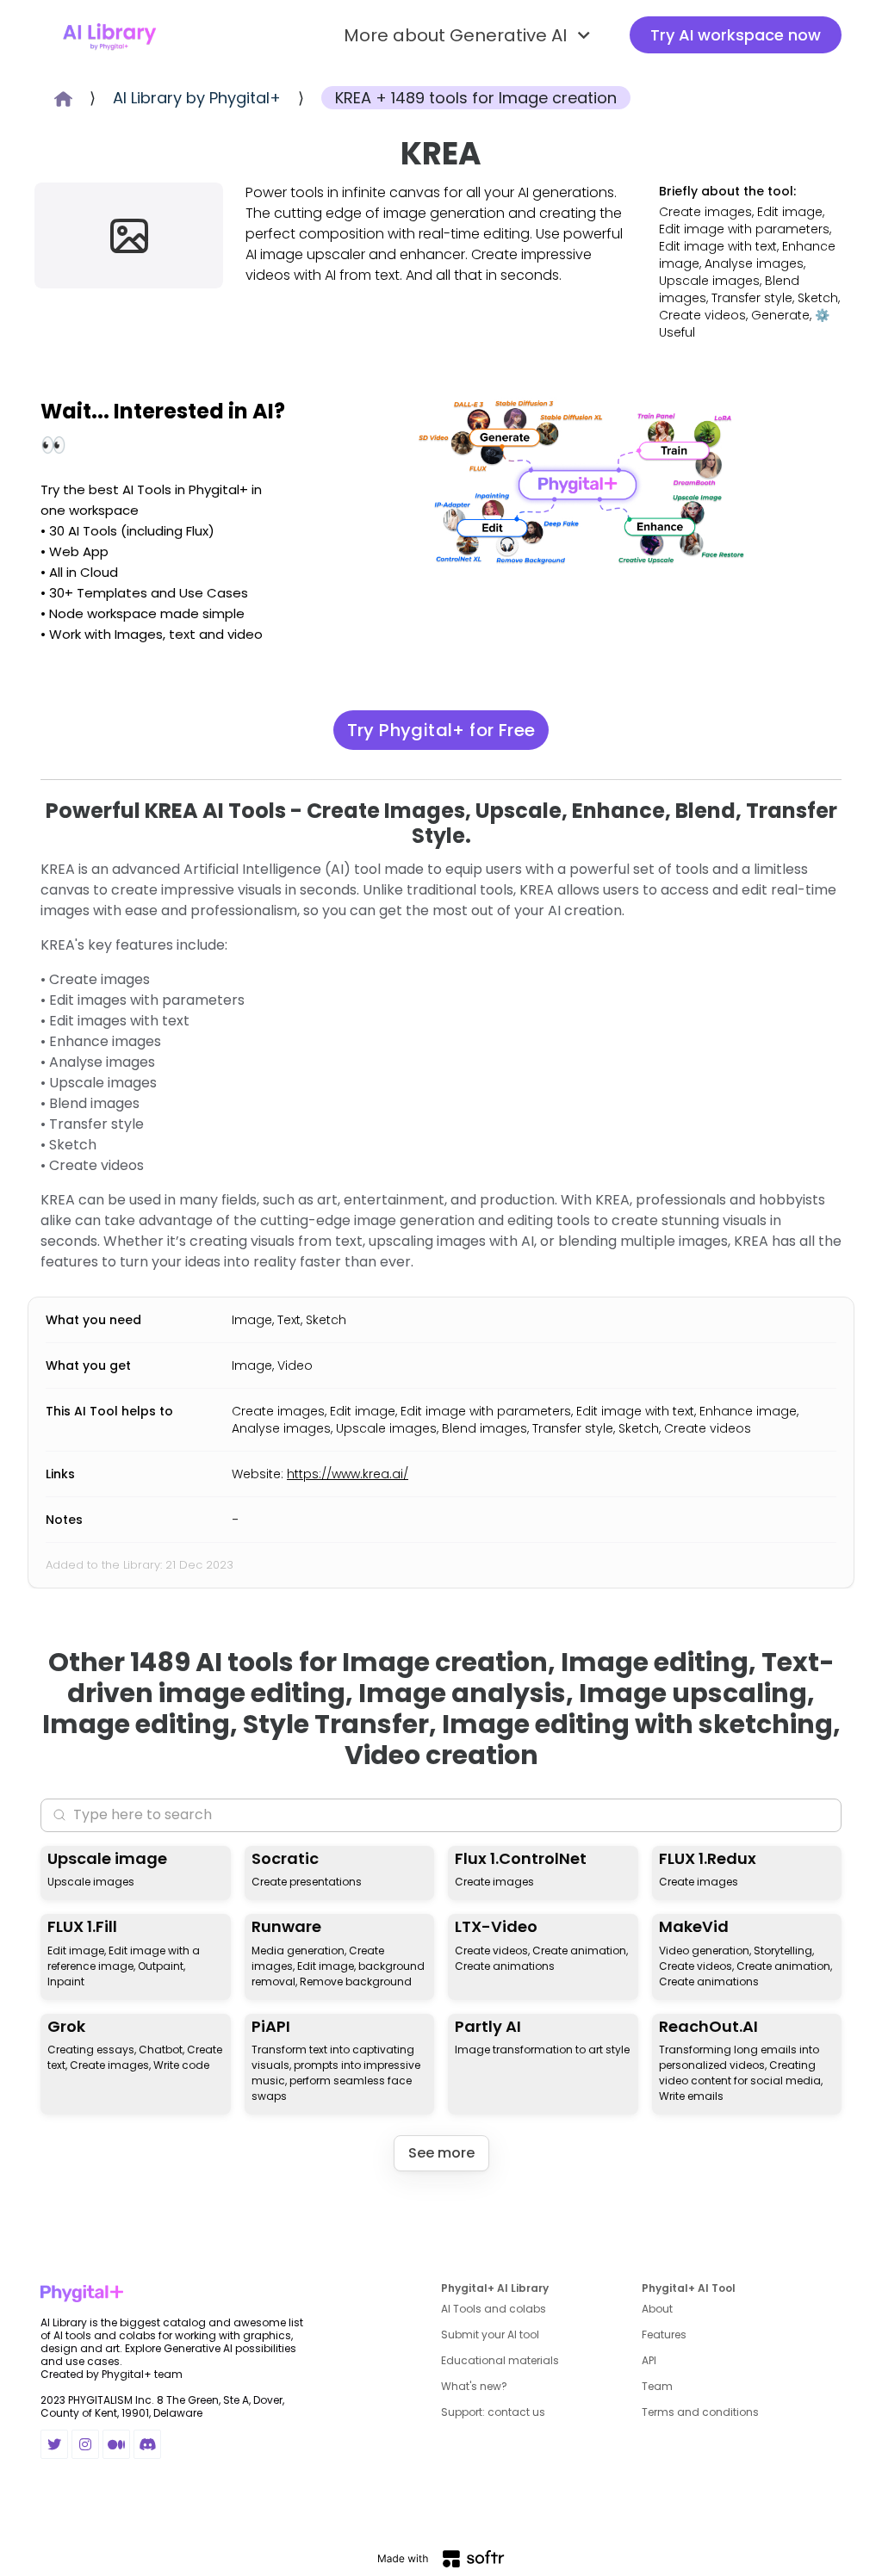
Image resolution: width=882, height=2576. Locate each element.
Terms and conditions (700, 2412)
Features (664, 2334)
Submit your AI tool (490, 2334)
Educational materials (500, 2360)
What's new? (474, 2386)
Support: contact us (493, 2412)
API (649, 2360)
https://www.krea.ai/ (348, 1474)
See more (441, 2153)
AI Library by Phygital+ (197, 98)
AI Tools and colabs (494, 2309)
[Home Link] (109, 35)
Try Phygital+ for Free (441, 730)
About (657, 2309)
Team (657, 2386)
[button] (469, 35)
